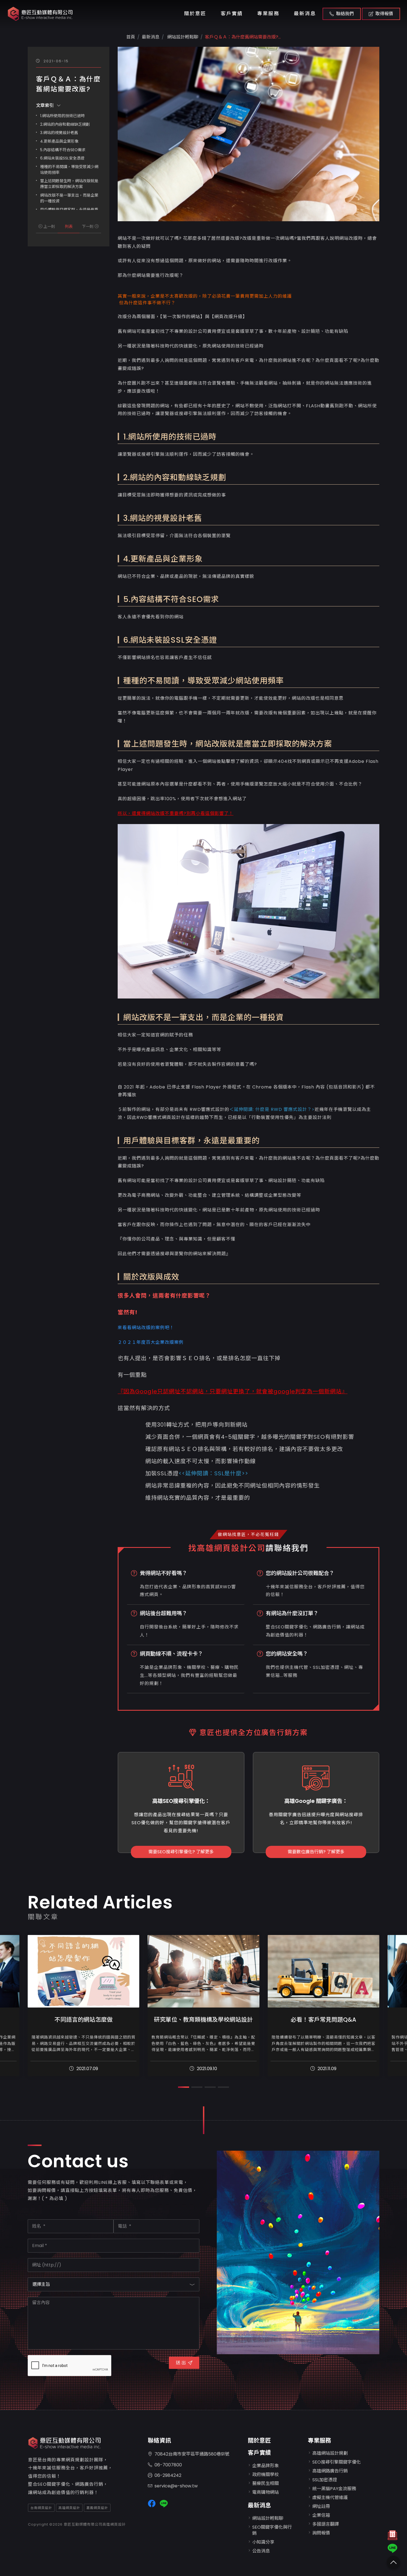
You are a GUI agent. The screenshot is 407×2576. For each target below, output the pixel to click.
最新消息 (305, 14)
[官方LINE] (392, 2548)
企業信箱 (321, 2515)
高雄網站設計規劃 (330, 2453)
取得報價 (384, 14)
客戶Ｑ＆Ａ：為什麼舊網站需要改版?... (243, 37)
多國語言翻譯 (326, 2524)
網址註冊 (321, 2506)
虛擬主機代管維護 (330, 2497)
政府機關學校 (266, 2475)
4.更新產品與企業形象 (59, 141)
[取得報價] (392, 2537)
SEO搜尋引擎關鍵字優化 (337, 2462)
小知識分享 (263, 2542)
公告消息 (261, 2551)
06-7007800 (168, 2465)
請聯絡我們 (287, 1548)
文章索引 (45, 105)
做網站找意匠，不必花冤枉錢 (248, 1534)
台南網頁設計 (41, 2508)
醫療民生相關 (266, 2483)
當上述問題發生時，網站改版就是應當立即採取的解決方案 (69, 184)
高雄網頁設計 (69, 2508)
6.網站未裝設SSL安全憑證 (62, 158)
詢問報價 (321, 2533)
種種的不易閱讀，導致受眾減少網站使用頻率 (69, 170)
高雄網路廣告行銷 (330, 2471)
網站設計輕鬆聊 (182, 37)
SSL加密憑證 (325, 2480)
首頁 (131, 37)
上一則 (49, 227)
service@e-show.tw (176, 2486)
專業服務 (268, 14)
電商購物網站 (266, 2492)
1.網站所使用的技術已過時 (62, 116)
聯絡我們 (345, 14)
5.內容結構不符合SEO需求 (63, 150)
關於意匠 (195, 14)
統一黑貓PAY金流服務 (334, 2489)
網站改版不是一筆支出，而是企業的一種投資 (69, 198)
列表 (69, 227)
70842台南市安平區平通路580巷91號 (192, 2454)
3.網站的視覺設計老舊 (59, 133)
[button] (184, 2087)
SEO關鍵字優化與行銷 (272, 2530)
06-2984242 (168, 2475)
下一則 (88, 227)
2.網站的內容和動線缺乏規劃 (65, 124)
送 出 (181, 2363)
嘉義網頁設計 (97, 2508)
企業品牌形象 (266, 2466)
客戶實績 (232, 14)
